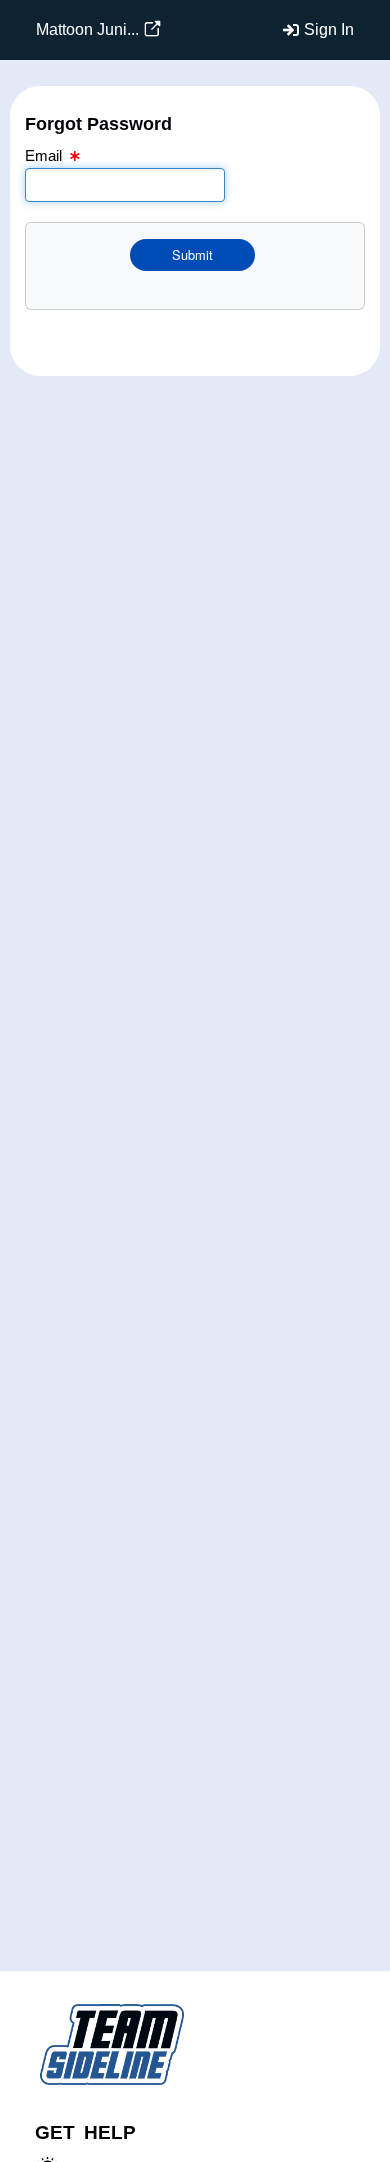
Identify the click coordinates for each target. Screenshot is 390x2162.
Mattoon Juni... (87, 29)
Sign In (329, 29)
